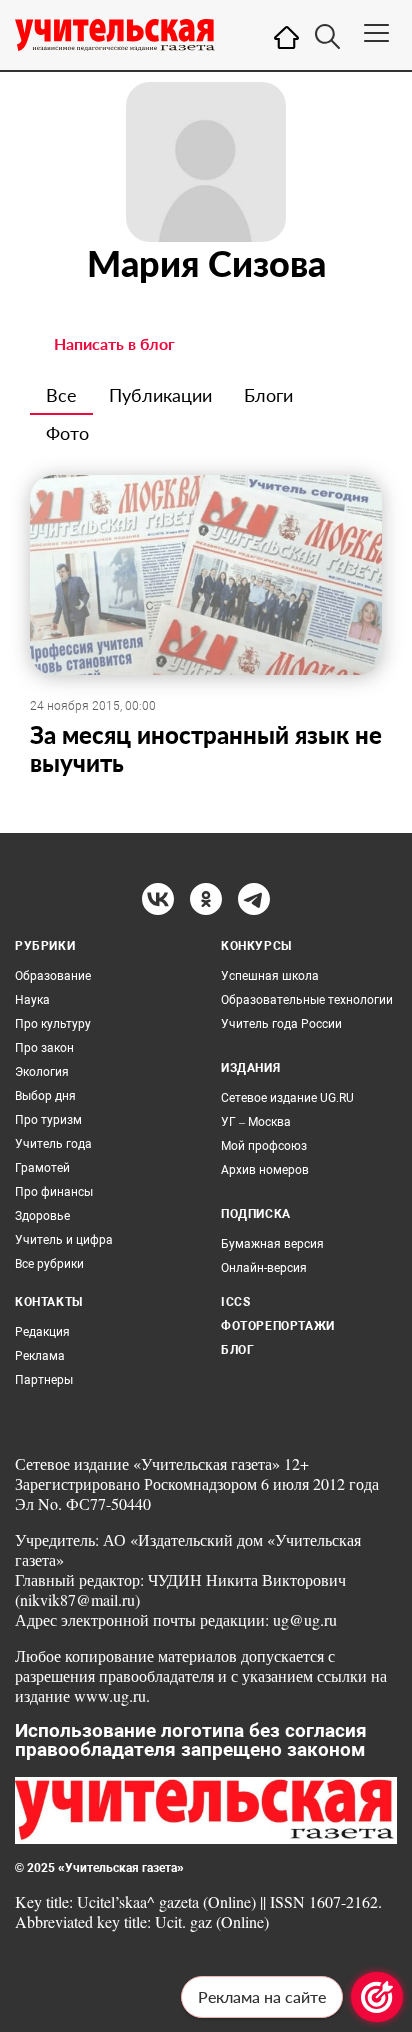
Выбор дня (45, 1096)
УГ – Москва (256, 1122)
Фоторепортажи (278, 1326)
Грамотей (42, 1168)
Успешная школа (270, 976)
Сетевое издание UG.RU (287, 1098)
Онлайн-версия (264, 1268)
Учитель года (53, 1144)
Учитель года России (281, 1024)
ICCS (235, 1302)
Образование (53, 976)
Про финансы (54, 1192)
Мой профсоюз (264, 1146)
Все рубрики (49, 1264)
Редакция (42, 1332)
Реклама (40, 1356)
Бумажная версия (272, 1244)
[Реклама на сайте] (377, 1997)
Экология (42, 1072)
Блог (237, 1350)
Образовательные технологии (307, 1000)
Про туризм (48, 1120)
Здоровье (42, 1216)
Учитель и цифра (64, 1240)
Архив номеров (265, 1170)
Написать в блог (114, 343)
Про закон (44, 1048)
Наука (32, 1000)
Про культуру (53, 1024)
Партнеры (44, 1380)
